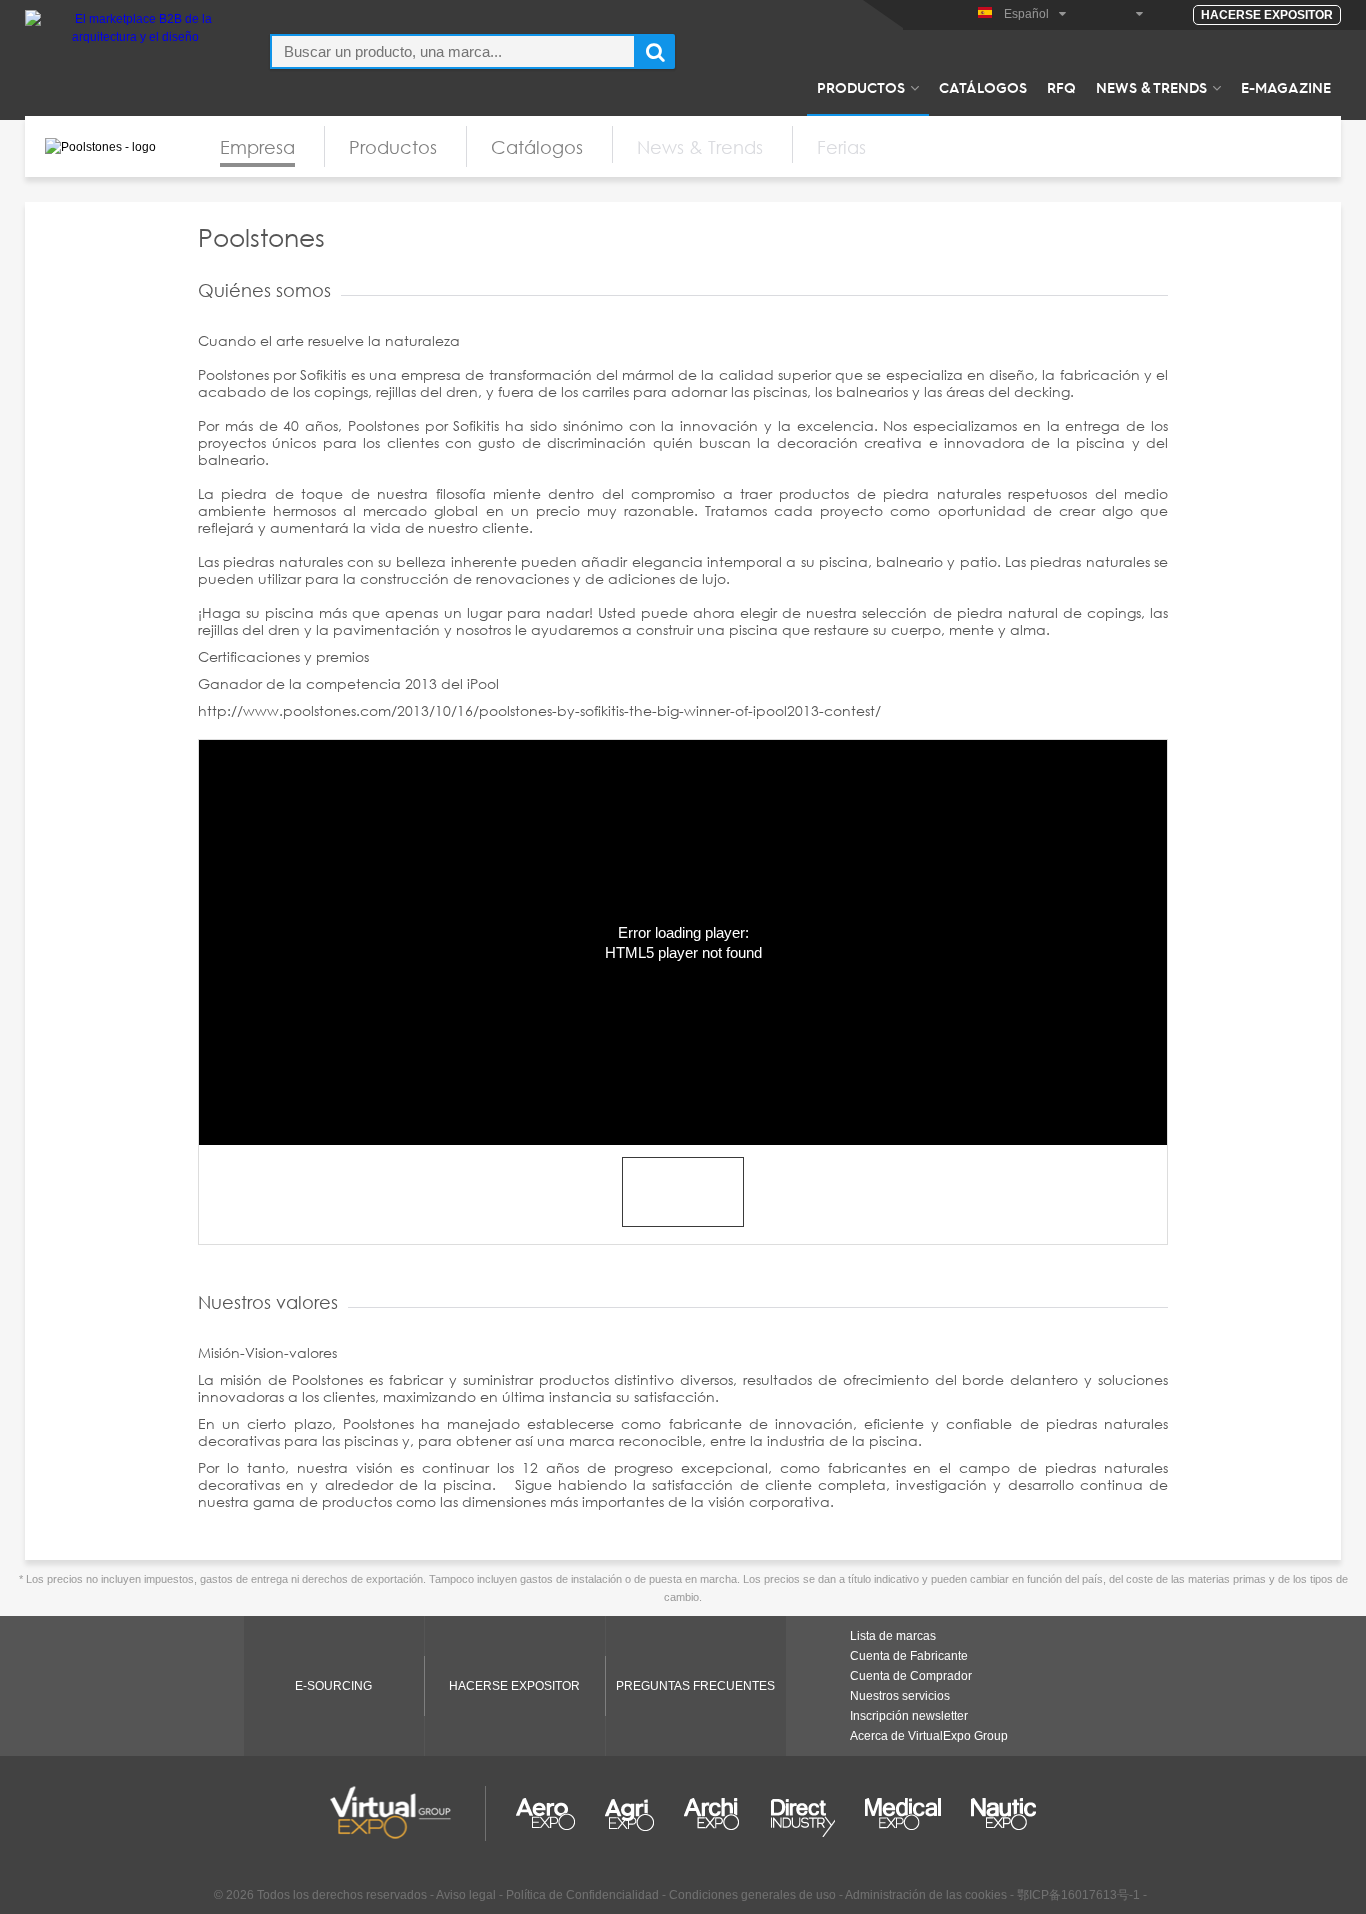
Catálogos (983, 87)
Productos (861, 87)
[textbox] (453, 51)
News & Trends (1151, 87)
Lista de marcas (893, 1636)
